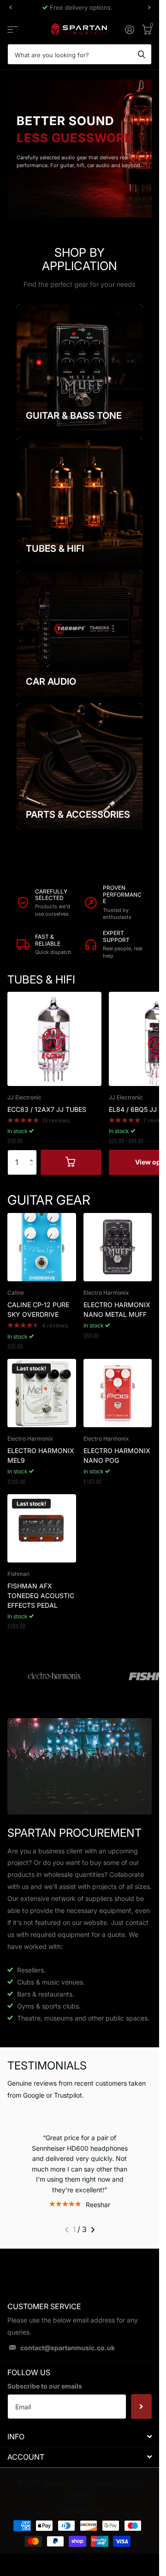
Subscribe (141, 2417)
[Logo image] (54, 1677)
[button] (33, 1154)
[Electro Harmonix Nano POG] (118, 1393)
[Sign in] (129, 30)
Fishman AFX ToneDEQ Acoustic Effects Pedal (41, 1596)
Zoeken (142, 54)
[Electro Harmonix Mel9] (42, 1393)
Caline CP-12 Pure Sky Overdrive (38, 1309)
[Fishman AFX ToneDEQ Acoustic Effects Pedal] (42, 1529)
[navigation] (10, 7)
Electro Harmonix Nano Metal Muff (117, 1309)
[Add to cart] (71, 1162)
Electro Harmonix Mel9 (41, 1455)
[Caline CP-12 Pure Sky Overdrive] (42, 1247)
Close (80, 2446)
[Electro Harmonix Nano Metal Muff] (118, 1247)
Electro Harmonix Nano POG (117, 1455)
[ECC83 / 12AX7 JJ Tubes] (54, 1039)
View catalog (13, 29)
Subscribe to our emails (45, 2396)
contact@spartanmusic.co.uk (68, 2358)
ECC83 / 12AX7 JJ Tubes (47, 1109)
